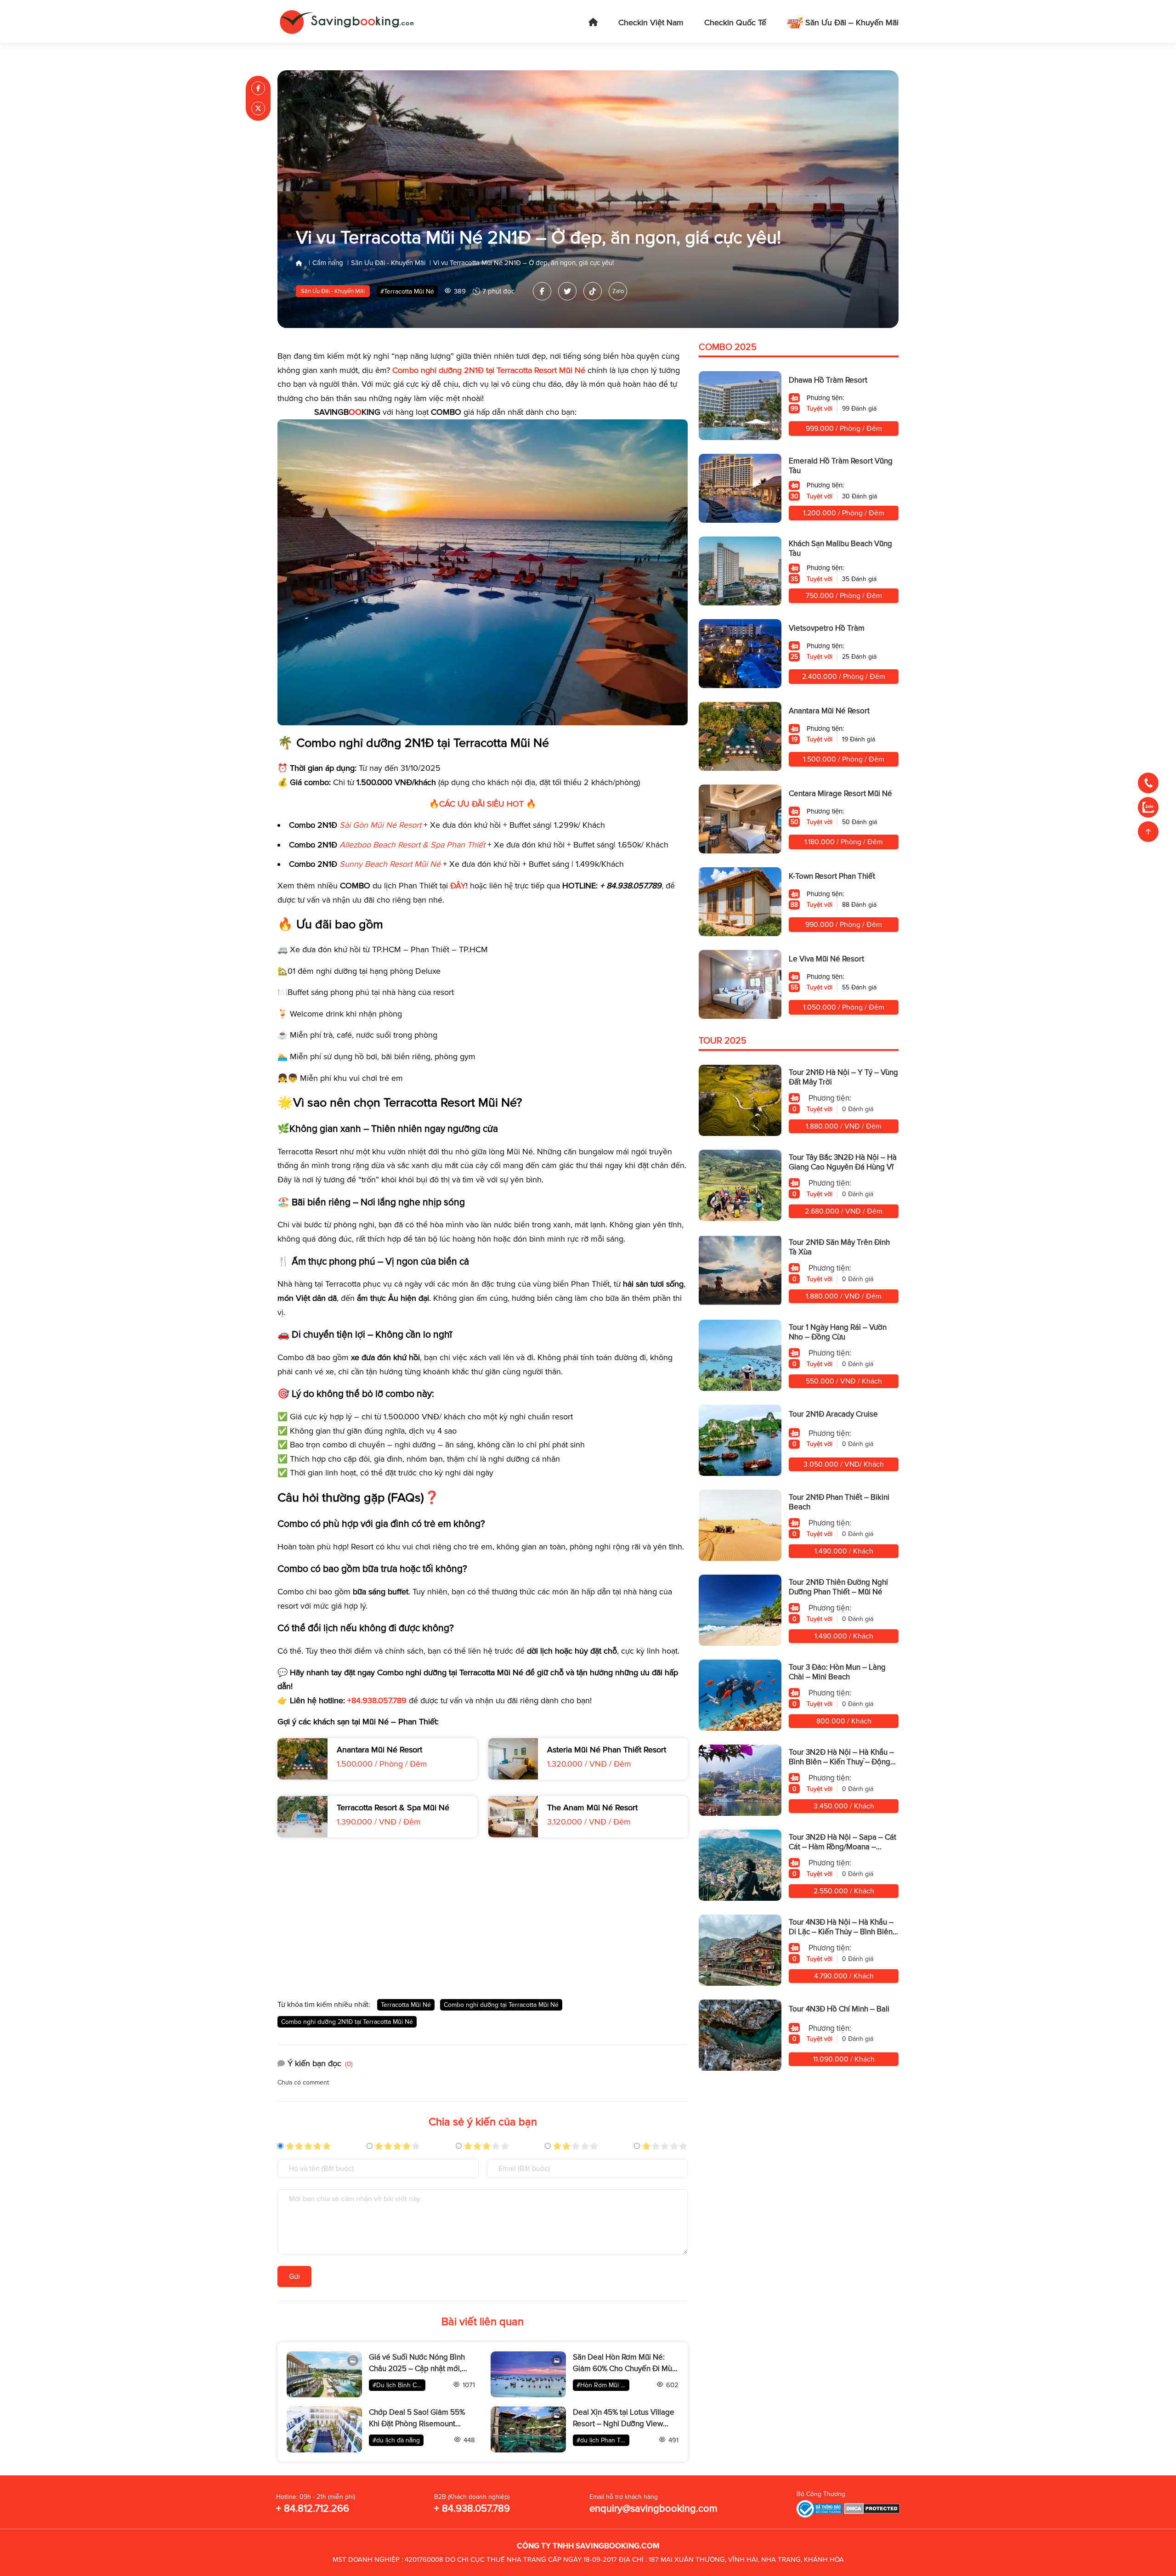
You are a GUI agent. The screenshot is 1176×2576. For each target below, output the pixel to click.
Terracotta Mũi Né (406, 2005)
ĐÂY (458, 886)
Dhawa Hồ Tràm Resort (828, 380)
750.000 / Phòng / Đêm (844, 596)
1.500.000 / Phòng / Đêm (844, 759)
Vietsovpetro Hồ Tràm (827, 628)
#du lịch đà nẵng (396, 2440)
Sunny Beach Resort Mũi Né (390, 864)
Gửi (294, 2277)
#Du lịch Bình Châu (399, 2385)
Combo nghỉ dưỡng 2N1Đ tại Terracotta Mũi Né (347, 2022)
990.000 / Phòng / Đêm (844, 925)
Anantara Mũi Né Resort (829, 711)
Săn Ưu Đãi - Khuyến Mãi (388, 263)
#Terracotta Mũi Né (407, 291)
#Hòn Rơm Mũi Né (603, 2385)
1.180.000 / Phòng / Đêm (844, 842)
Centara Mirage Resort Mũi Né (840, 794)
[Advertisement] (483, 1918)
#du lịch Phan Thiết (603, 2440)
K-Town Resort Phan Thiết (832, 876)
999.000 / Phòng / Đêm (844, 429)
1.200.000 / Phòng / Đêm (844, 513)
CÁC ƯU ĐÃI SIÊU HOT (481, 804)
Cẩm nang (328, 263)
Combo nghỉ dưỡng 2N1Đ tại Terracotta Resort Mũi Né (489, 370)
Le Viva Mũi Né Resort (826, 959)
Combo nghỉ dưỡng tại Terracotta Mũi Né (501, 2005)
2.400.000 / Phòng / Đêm (844, 677)
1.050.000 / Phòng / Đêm (844, 1007)
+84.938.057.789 (377, 1700)
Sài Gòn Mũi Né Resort (380, 825)
